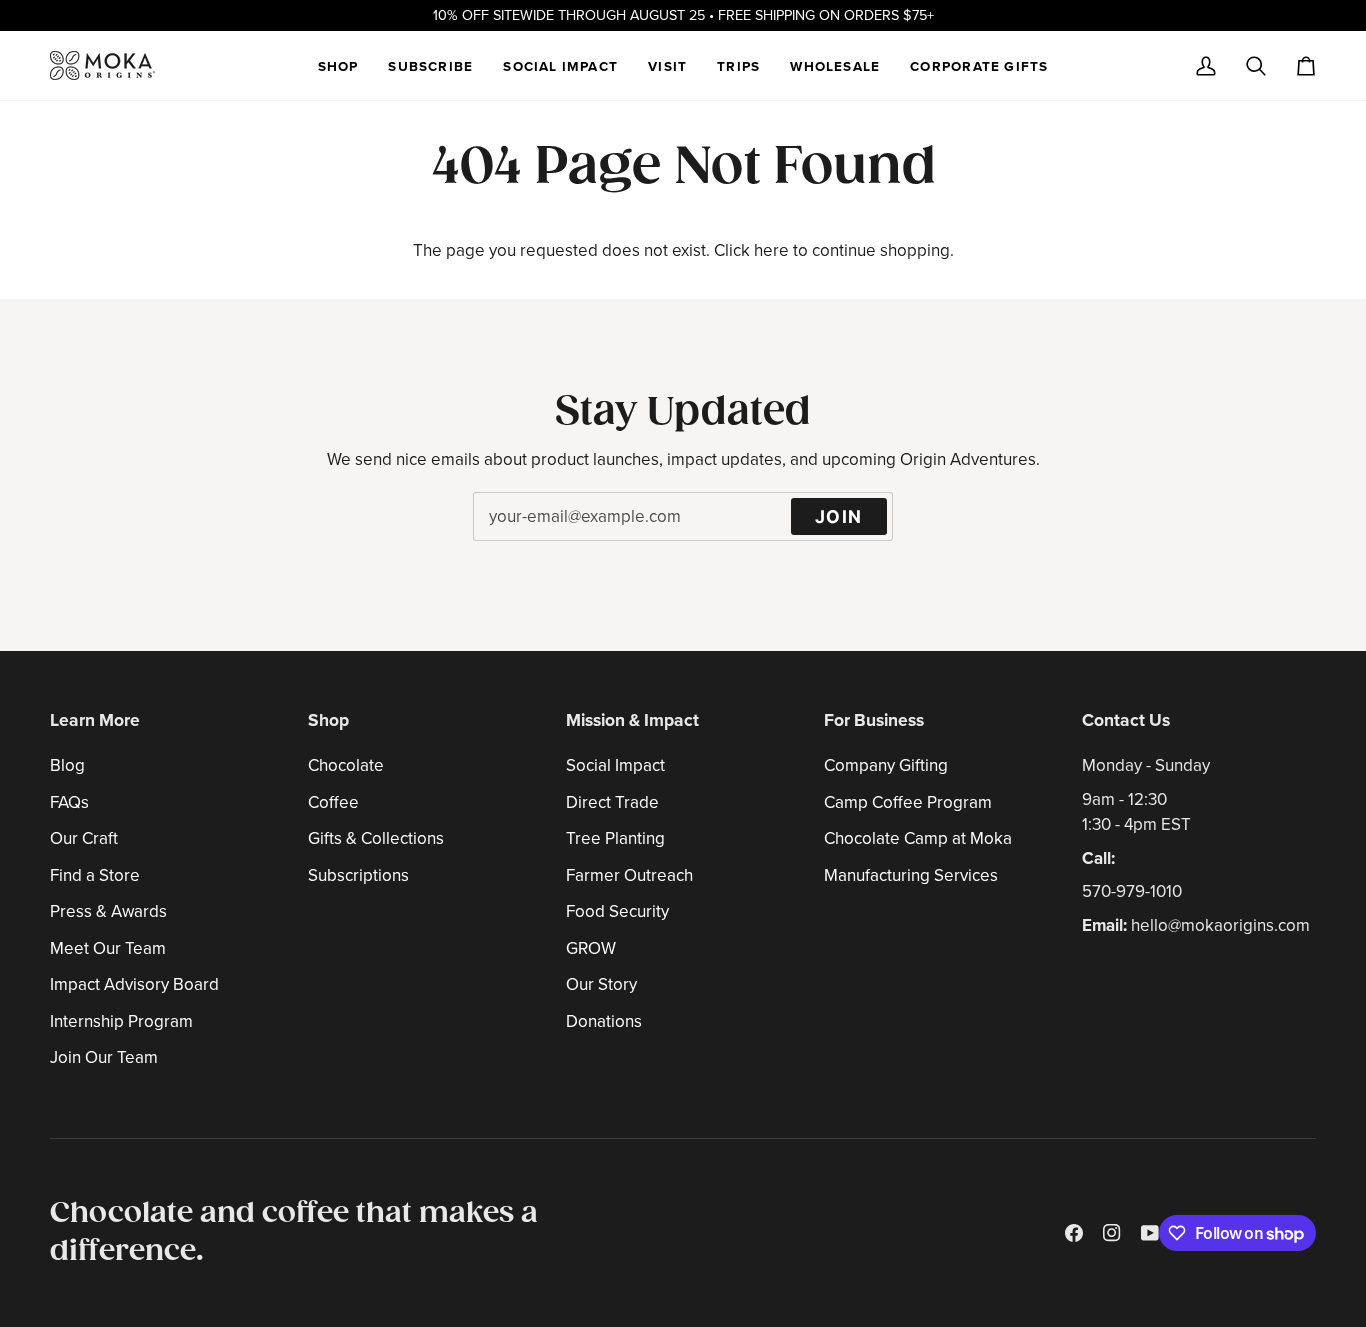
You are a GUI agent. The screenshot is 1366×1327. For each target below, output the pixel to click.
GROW (591, 948)
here (771, 250)
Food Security (617, 911)
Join (839, 516)
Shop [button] (328, 720)
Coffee (333, 802)
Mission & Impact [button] (632, 720)
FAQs (69, 802)
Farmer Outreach (629, 875)
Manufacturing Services (911, 875)
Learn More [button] (95, 720)
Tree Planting (615, 838)
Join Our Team (104, 1057)
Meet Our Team (108, 948)
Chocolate (346, 765)
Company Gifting (886, 765)
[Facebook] (1074, 1233)
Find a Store (95, 875)
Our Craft (84, 838)
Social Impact (615, 765)
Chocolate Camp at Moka (918, 838)
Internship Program (121, 1021)
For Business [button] (874, 720)
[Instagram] (1112, 1233)
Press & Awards (108, 911)
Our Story (601, 984)
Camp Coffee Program (908, 802)
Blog (67, 765)
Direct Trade (612, 802)
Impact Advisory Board (134, 984)
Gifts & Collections (376, 838)
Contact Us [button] (1126, 720)
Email (503, 538)
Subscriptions (358, 875)
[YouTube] (1150, 1233)
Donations (604, 1021)
